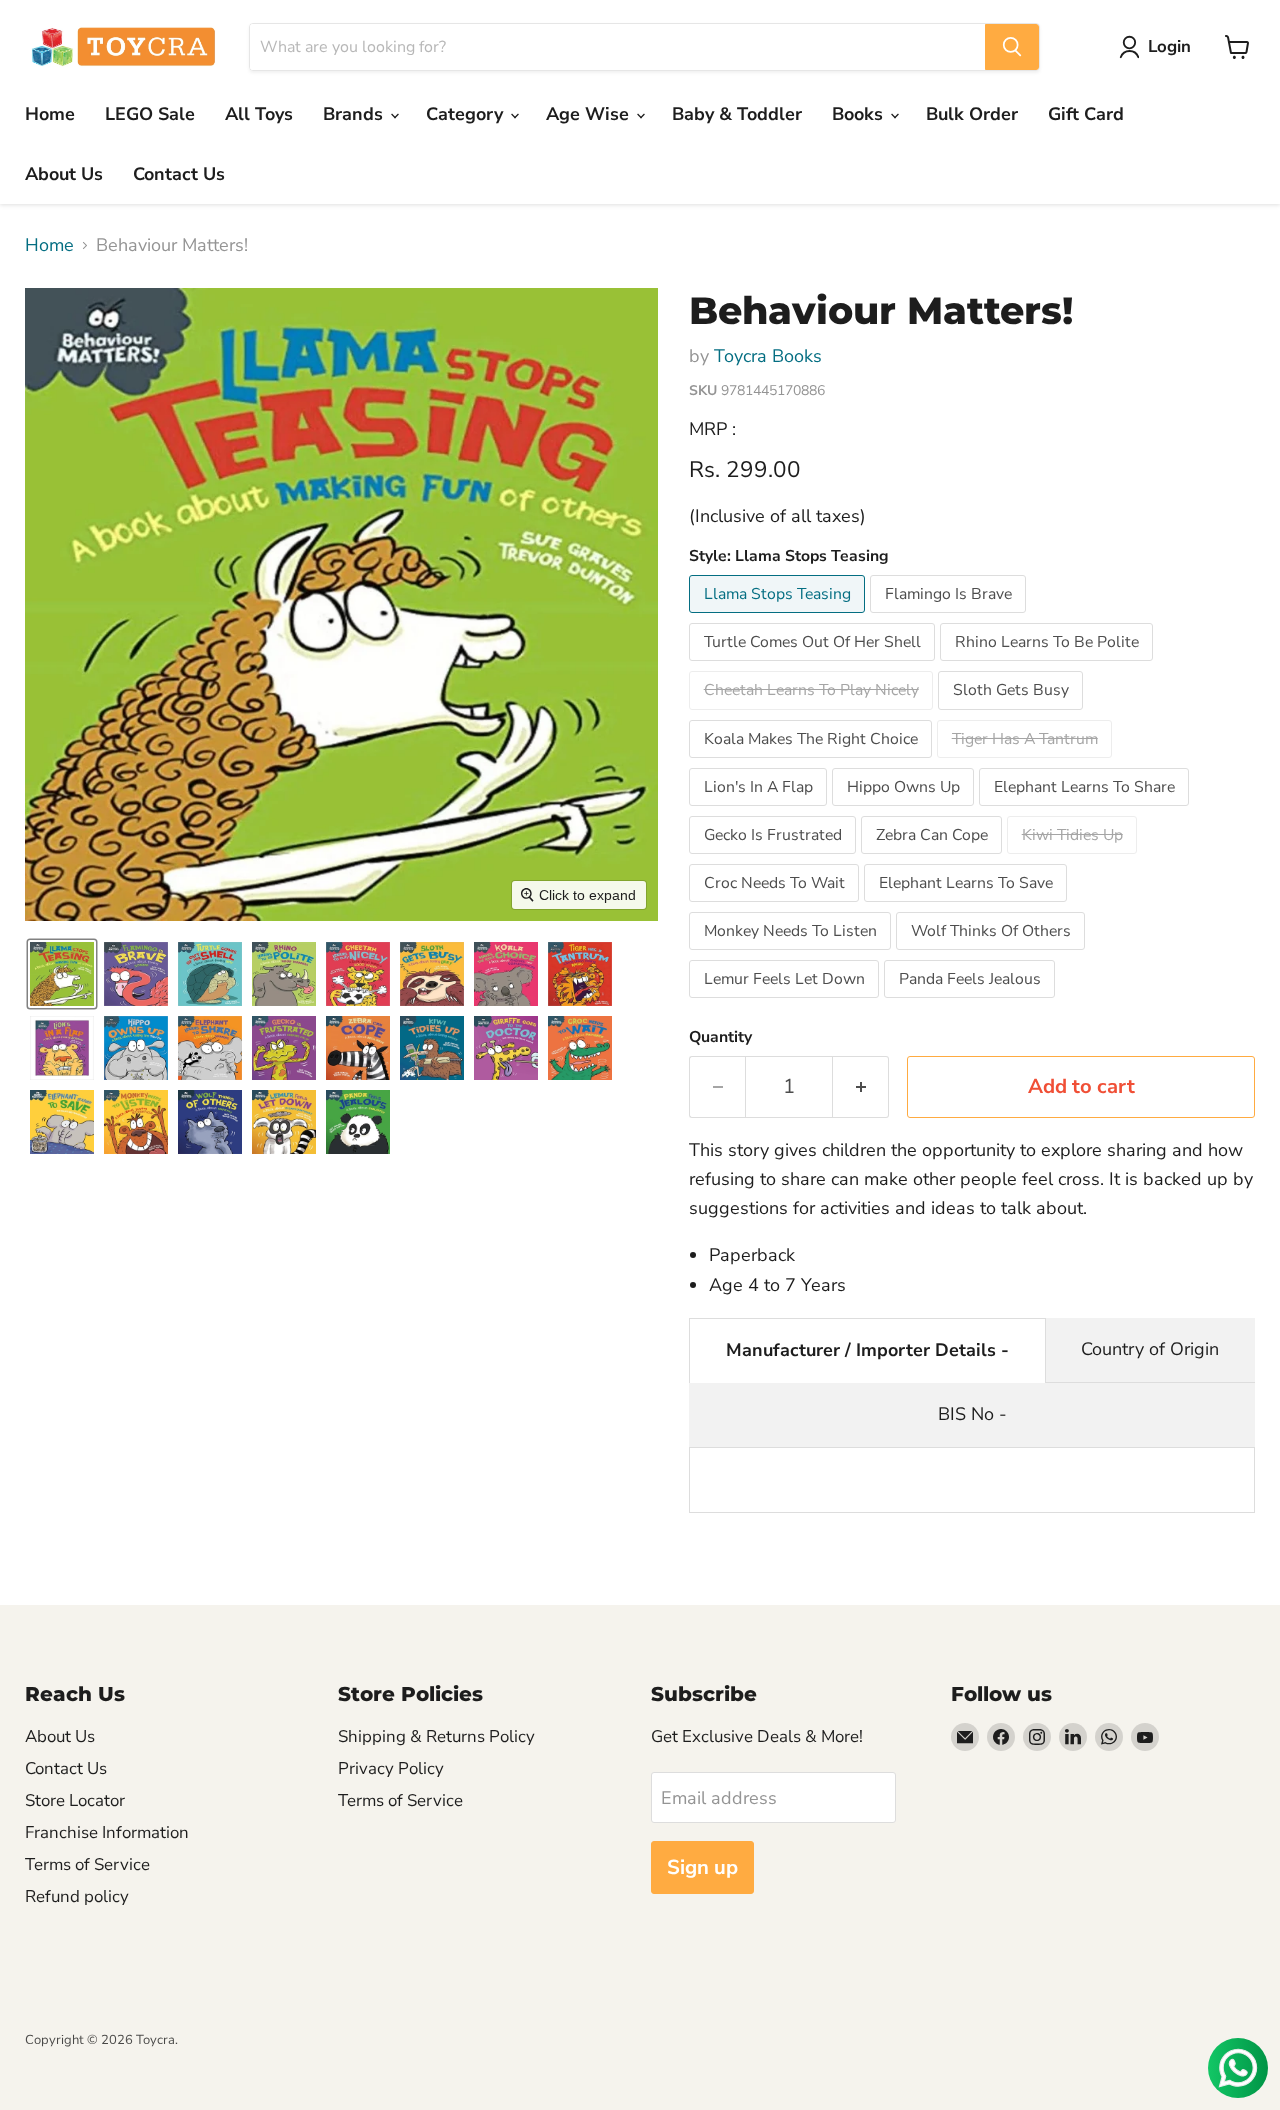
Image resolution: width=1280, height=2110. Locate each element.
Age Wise (590, 114)
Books (860, 114)
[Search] (1012, 47)
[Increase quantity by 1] (861, 1086)
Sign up (702, 1867)
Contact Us (179, 174)
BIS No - (972, 1414)
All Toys (259, 114)
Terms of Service (87, 1864)
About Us (64, 174)
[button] (1159, 47)
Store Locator (75, 1800)
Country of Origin (1150, 1349)
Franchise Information (107, 1832)
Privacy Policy (391, 1768)
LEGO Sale (150, 114)
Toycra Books (768, 356)
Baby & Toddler (737, 114)
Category (467, 114)
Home (50, 114)
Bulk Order (972, 114)
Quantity (720, 1037)
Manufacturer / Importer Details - (867, 1350)
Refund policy (77, 1896)
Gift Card (1086, 114)
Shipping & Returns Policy (436, 1736)
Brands (355, 114)
